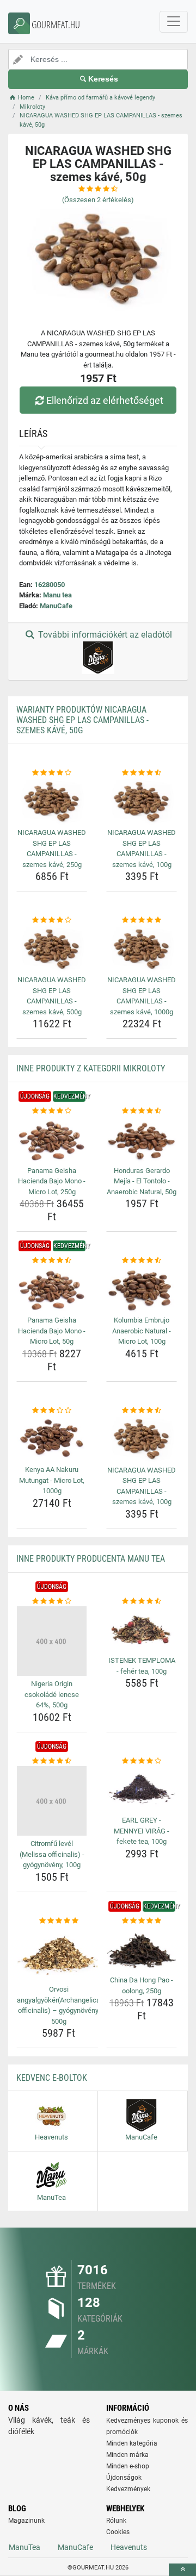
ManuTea (24, 2547)
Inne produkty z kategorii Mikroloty (91, 1068)
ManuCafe (56, 606)
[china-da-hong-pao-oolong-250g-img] (142, 1949)
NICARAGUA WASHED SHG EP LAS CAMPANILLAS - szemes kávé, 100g (142, 849)
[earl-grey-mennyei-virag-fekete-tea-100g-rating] (142, 1761)
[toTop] (182, 2570)
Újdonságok (124, 2478)
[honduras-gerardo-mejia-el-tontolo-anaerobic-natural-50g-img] (142, 1140)
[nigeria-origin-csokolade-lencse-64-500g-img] (52, 1641)
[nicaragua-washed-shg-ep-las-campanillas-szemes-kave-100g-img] (142, 802)
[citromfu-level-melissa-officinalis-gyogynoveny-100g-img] (52, 1801)
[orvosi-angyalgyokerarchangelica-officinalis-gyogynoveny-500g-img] (59, 1954)
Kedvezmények (128, 2489)
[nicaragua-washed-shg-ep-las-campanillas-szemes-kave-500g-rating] (52, 920)
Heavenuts (129, 2547)
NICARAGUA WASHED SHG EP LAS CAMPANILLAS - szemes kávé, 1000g (142, 996)
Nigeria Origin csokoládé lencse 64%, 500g (52, 1694)
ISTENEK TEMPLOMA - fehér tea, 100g (142, 1666)
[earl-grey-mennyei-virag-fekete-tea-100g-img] (142, 1789)
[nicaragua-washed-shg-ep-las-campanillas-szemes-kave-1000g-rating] (142, 920)
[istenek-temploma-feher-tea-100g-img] (142, 1629)
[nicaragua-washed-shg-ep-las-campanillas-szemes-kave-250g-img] (52, 802)
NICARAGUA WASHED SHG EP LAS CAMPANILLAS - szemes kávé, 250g (52, 849)
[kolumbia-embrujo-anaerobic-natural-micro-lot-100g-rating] (142, 1261)
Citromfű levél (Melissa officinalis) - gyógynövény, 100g (52, 1854)
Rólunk (116, 2521)
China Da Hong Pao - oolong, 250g (142, 1985)
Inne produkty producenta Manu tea (91, 1559)
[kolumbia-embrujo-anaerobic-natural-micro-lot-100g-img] (142, 1289)
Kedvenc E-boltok (52, 2078)
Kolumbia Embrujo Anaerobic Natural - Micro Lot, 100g (142, 1331)
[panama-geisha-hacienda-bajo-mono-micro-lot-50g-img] (52, 1289)
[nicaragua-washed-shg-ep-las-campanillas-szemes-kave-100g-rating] (142, 773)
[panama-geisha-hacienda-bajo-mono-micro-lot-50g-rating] (52, 1261)
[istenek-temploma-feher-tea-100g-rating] (142, 1601)
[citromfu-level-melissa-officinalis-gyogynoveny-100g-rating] (52, 1761)
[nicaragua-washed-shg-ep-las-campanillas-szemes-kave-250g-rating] (52, 773)
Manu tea (57, 595)
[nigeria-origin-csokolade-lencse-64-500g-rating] (52, 1601)
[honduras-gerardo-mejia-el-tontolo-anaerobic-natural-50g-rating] (142, 1111)
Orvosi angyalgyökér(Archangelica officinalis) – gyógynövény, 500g (59, 2005)
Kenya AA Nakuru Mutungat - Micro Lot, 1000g (52, 1480)
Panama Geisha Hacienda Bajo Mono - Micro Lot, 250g (52, 1181)
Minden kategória (132, 2443)
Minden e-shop (128, 2466)
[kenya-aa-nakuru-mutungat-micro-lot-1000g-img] (52, 1439)
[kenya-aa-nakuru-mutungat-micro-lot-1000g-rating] (52, 1411)
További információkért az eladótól (104, 635)
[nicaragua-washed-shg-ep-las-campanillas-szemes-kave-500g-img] (52, 949)
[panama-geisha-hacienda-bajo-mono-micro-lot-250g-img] (52, 1140)
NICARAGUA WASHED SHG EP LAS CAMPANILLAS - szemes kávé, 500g (52, 996)
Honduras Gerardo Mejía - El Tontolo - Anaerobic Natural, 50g (142, 1181)
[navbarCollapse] (174, 22)
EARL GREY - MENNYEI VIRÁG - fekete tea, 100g (142, 1831)
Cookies (118, 2532)
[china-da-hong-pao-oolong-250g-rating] (142, 1921)
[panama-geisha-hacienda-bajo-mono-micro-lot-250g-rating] (52, 1111)
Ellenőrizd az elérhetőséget (105, 400)
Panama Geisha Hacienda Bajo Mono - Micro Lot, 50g (52, 1331)
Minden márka (127, 2455)
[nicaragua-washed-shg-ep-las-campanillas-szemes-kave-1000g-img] (142, 949)
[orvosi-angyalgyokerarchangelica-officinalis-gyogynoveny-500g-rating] (59, 1921)
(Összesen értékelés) (98, 200)
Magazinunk (26, 2521)
